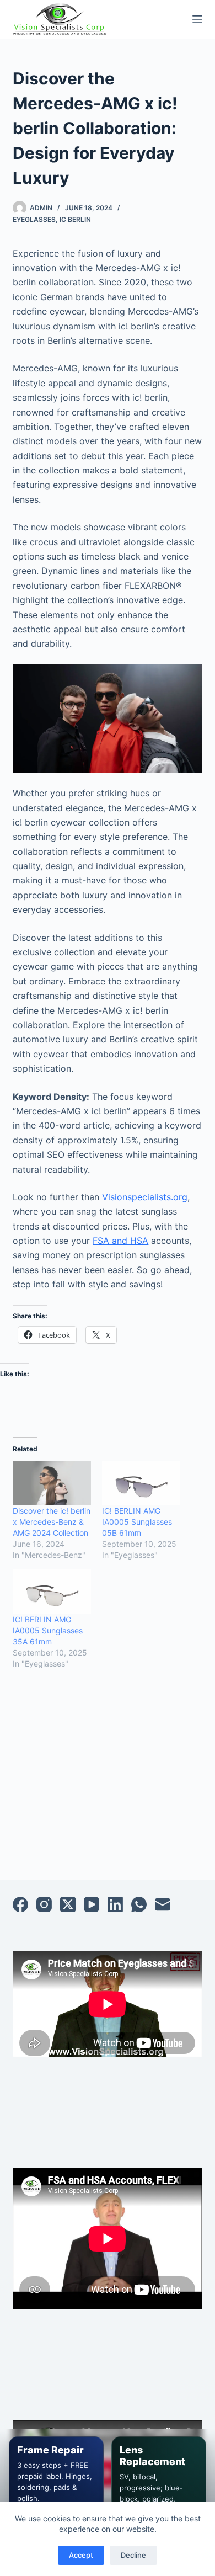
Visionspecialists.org (145, 1197)
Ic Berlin (75, 219)
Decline (133, 2555)
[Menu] (197, 19)
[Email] (163, 1904)
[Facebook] (20, 1904)
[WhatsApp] (139, 1904)
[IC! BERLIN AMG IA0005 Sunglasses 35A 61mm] (52, 1592)
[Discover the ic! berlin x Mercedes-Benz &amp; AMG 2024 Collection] (52, 1483)
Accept (81, 2555)
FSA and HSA (120, 1241)
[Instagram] (44, 1904)
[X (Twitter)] (68, 1904)
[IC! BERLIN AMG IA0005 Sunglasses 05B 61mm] (141, 1483)
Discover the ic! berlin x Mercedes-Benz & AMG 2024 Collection (52, 1522)
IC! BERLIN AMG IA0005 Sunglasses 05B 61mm (137, 1522)
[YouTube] (92, 1904)
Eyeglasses (34, 219)
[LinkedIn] (115, 1904)
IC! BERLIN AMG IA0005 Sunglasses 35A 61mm (48, 1630)
